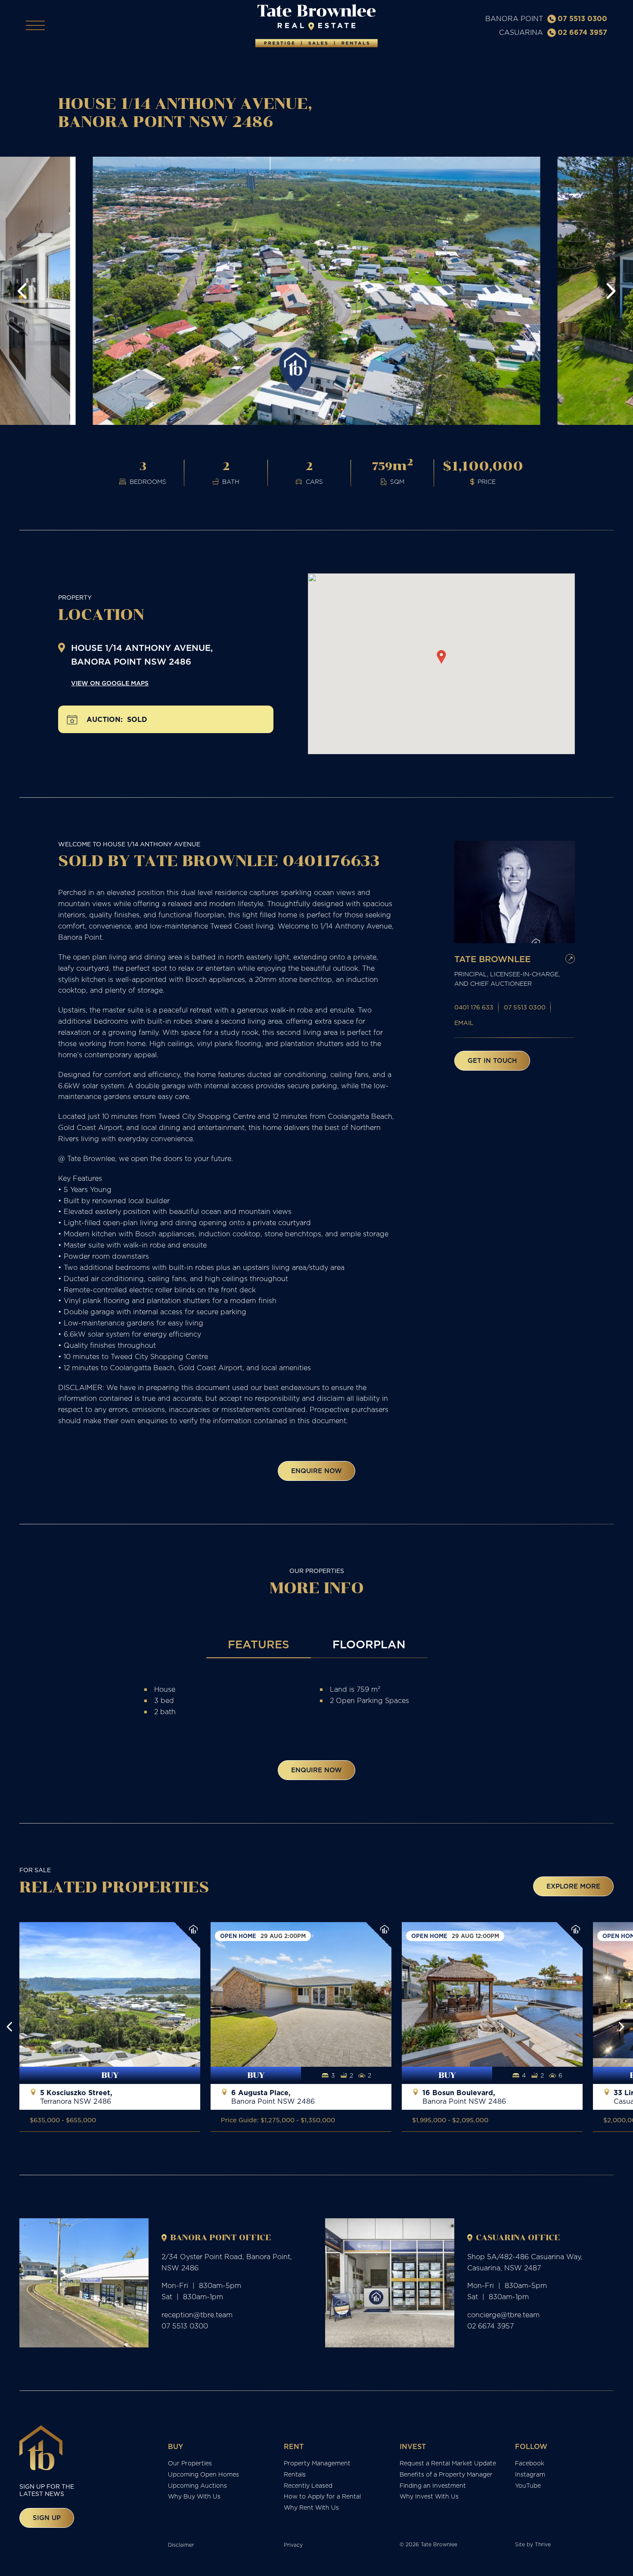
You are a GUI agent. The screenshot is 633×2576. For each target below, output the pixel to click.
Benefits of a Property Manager (446, 2474)
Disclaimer (181, 2545)
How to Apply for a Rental (322, 2496)
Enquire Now (316, 1471)
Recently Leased (308, 2486)
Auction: (105, 720)
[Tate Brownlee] (316, 26)
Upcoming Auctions (197, 2486)
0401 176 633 (474, 1007)
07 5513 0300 (582, 19)
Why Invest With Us (429, 2496)
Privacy (293, 2545)
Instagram (530, 2474)
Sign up (47, 2518)
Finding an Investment (433, 2486)
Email (464, 1023)
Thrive (543, 2544)
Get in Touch (492, 1060)
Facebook (530, 2463)
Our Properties (190, 2463)
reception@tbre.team (197, 2315)
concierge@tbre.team (503, 2315)
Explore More (573, 1886)
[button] (22, 291)
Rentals (295, 2474)
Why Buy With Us (194, 2496)
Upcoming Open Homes (203, 2474)
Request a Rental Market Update (448, 2463)
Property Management (317, 2463)
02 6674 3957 (582, 32)
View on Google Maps (110, 683)
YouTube (528, 2486)
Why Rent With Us (311, 2508)
